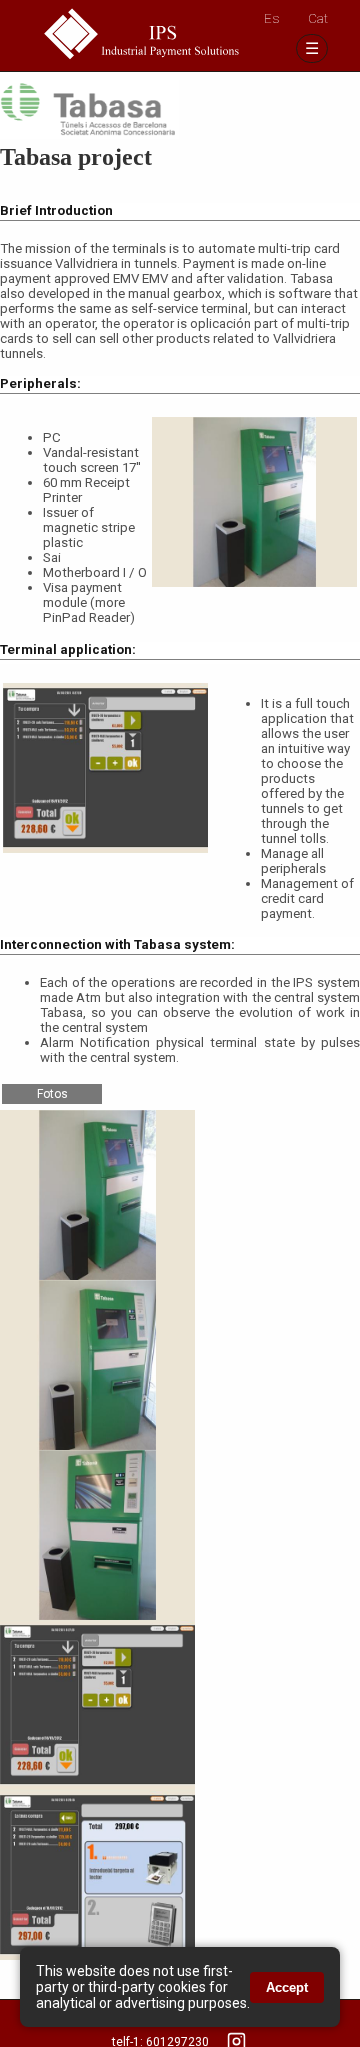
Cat (318, 18)
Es (271, 18)
